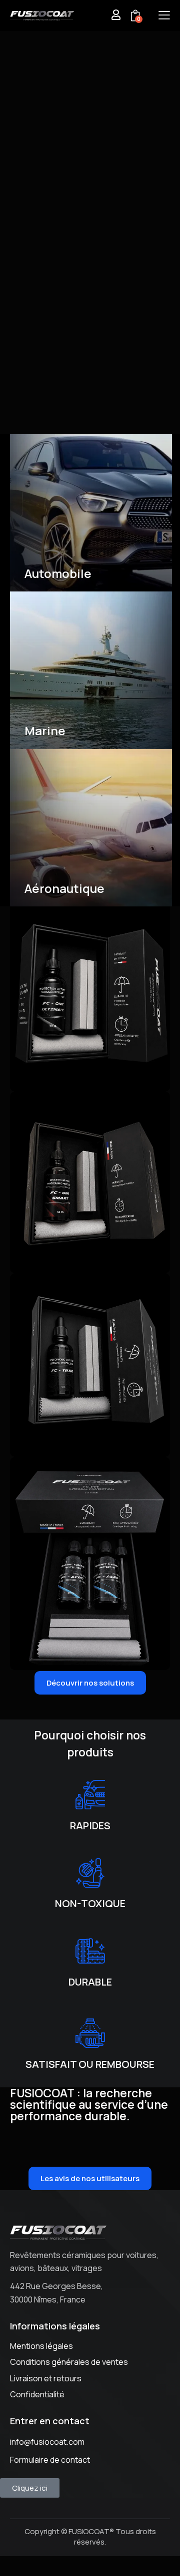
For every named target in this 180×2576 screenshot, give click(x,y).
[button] (164, 15)
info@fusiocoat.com (47, 2442)
